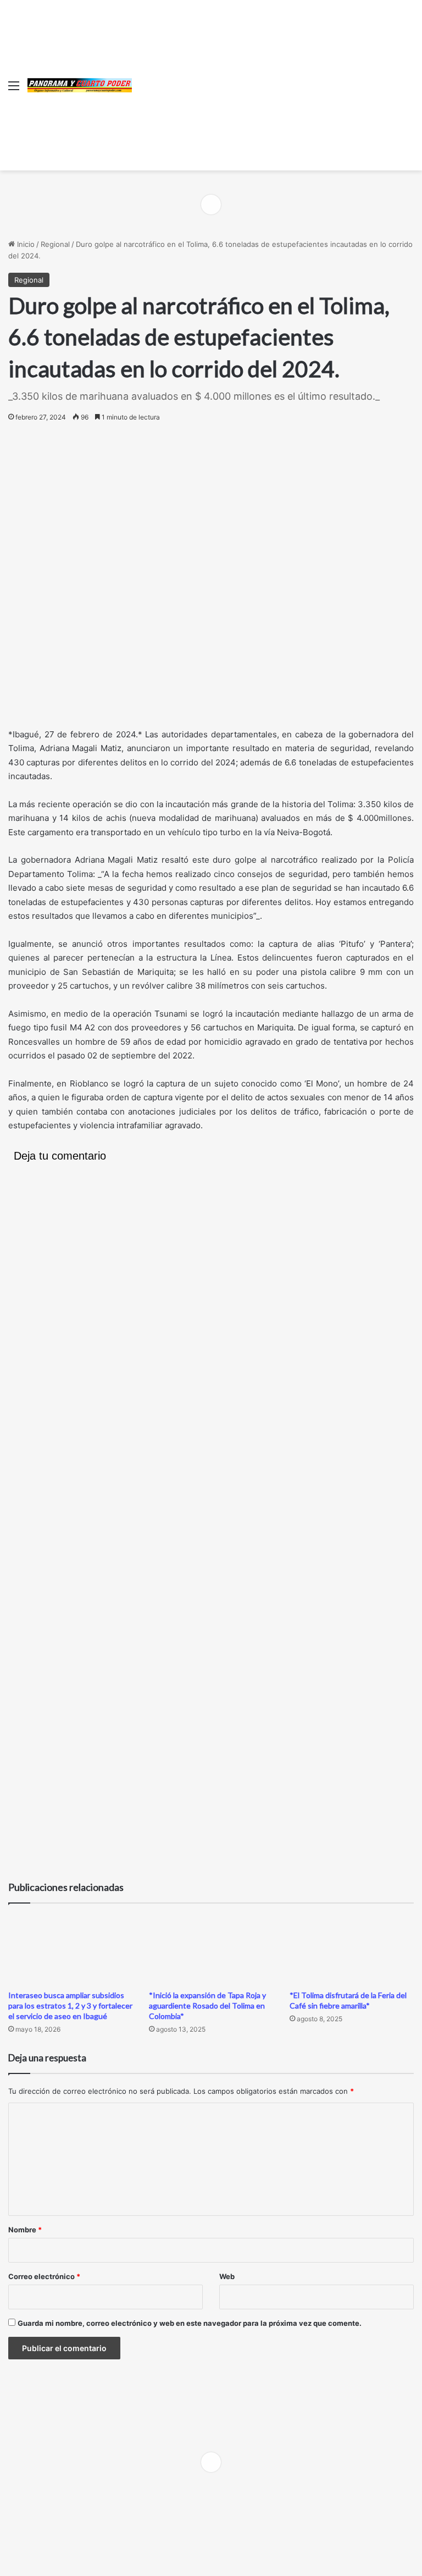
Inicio (25, 244)
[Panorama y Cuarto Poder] (80, 85)
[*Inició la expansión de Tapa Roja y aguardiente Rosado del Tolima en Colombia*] (211, 1949)
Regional (55, 244)
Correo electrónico (44, 2276)
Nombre (25, 2230)
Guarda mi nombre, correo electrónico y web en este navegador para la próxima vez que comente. (190, 2323)
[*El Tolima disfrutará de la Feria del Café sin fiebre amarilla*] (352, 1949)
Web (227, 2276)
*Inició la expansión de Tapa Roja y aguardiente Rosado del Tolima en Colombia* (207, 2006)
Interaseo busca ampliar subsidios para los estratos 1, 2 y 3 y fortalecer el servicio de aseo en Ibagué (70, 2006)
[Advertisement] (273, 82)
